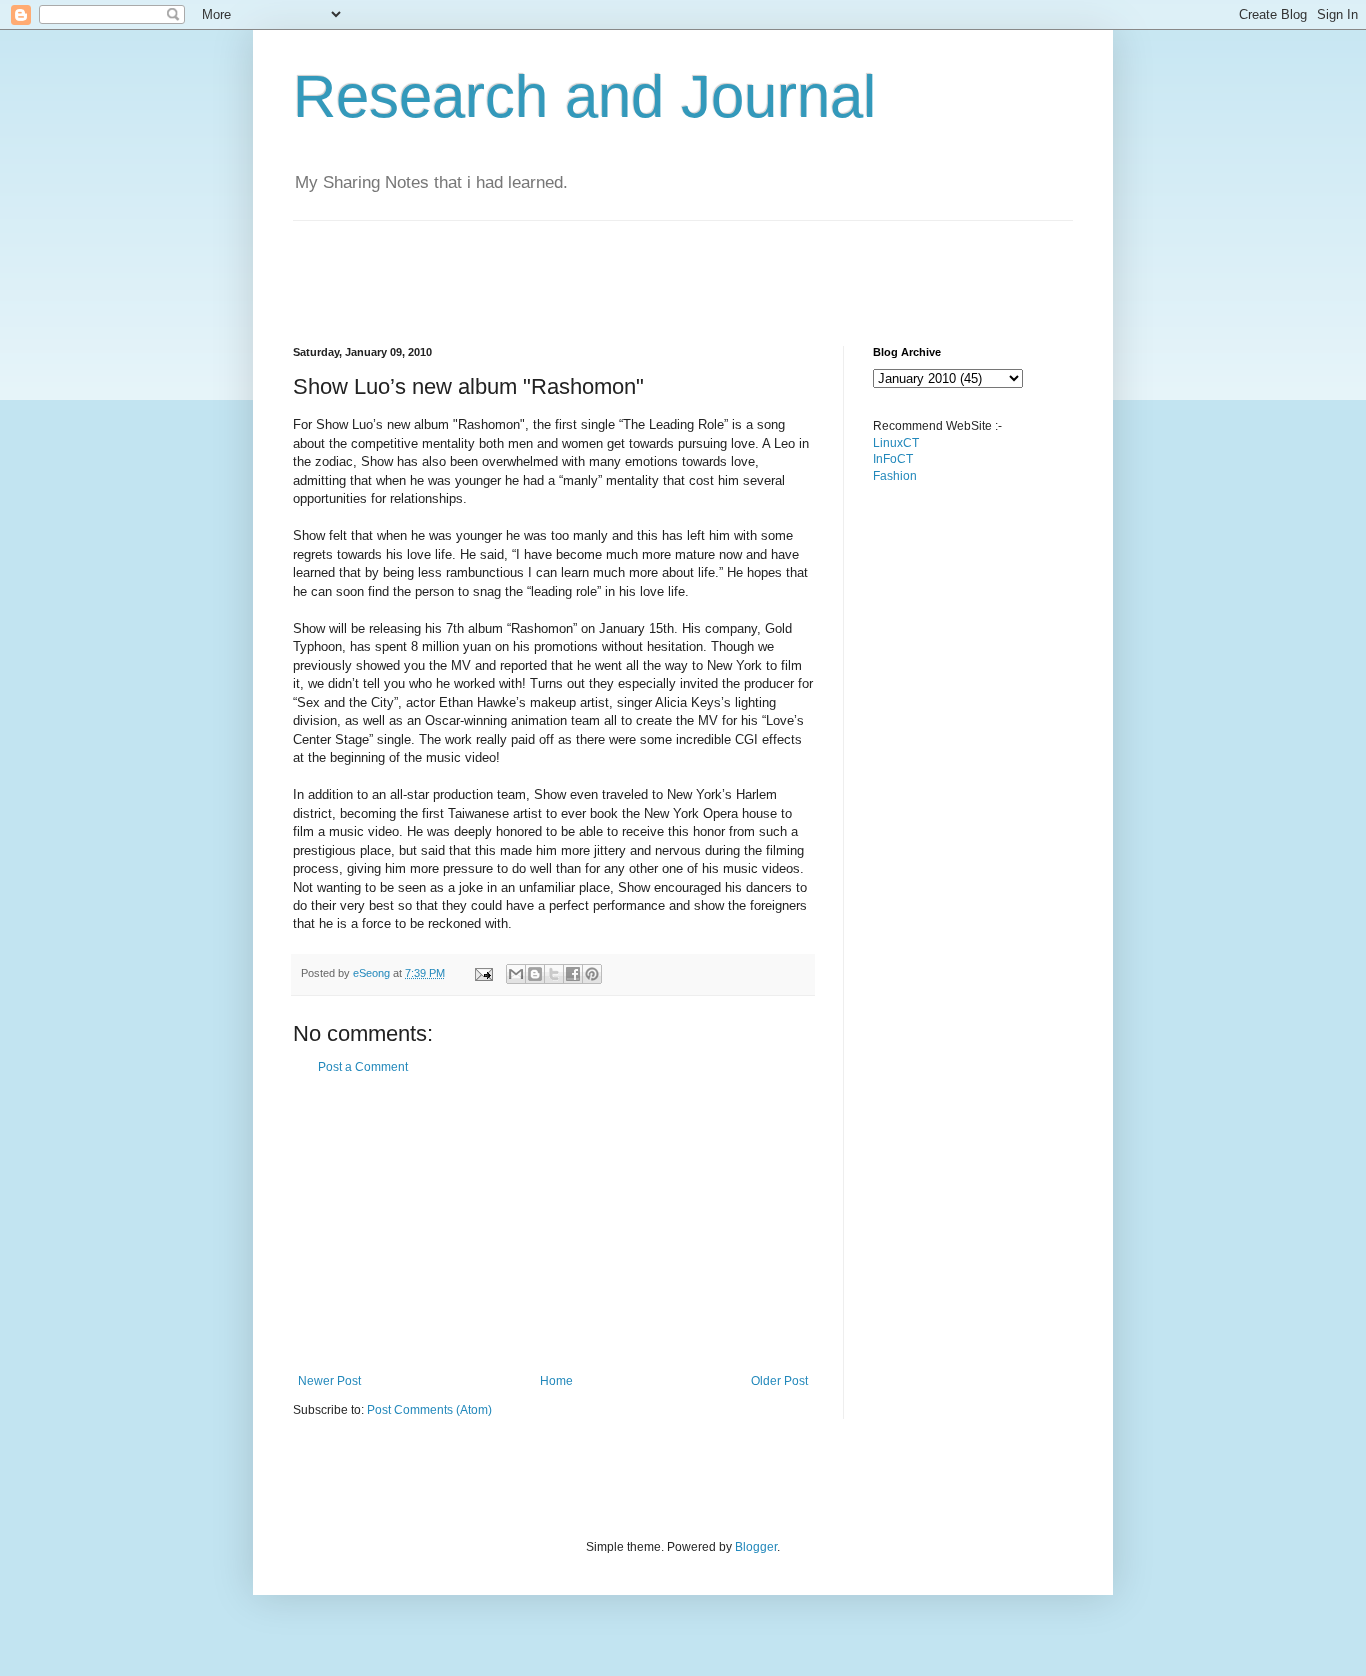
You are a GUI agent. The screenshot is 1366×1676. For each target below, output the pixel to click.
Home (556, 1381)
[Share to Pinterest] (592, 974)
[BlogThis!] (535, 974)
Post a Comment (363, 1067)
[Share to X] (554, 974)
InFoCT (893, 459)
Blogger (756, 1547)
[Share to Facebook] (573, 974)
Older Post (779, 1381)
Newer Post (329, 1381)
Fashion (895, 476)
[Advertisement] (657, 266)
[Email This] (516, 974)
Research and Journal (584, 96)
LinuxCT (896, 443)
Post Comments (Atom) (429, 1410)
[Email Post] (483, 973)
